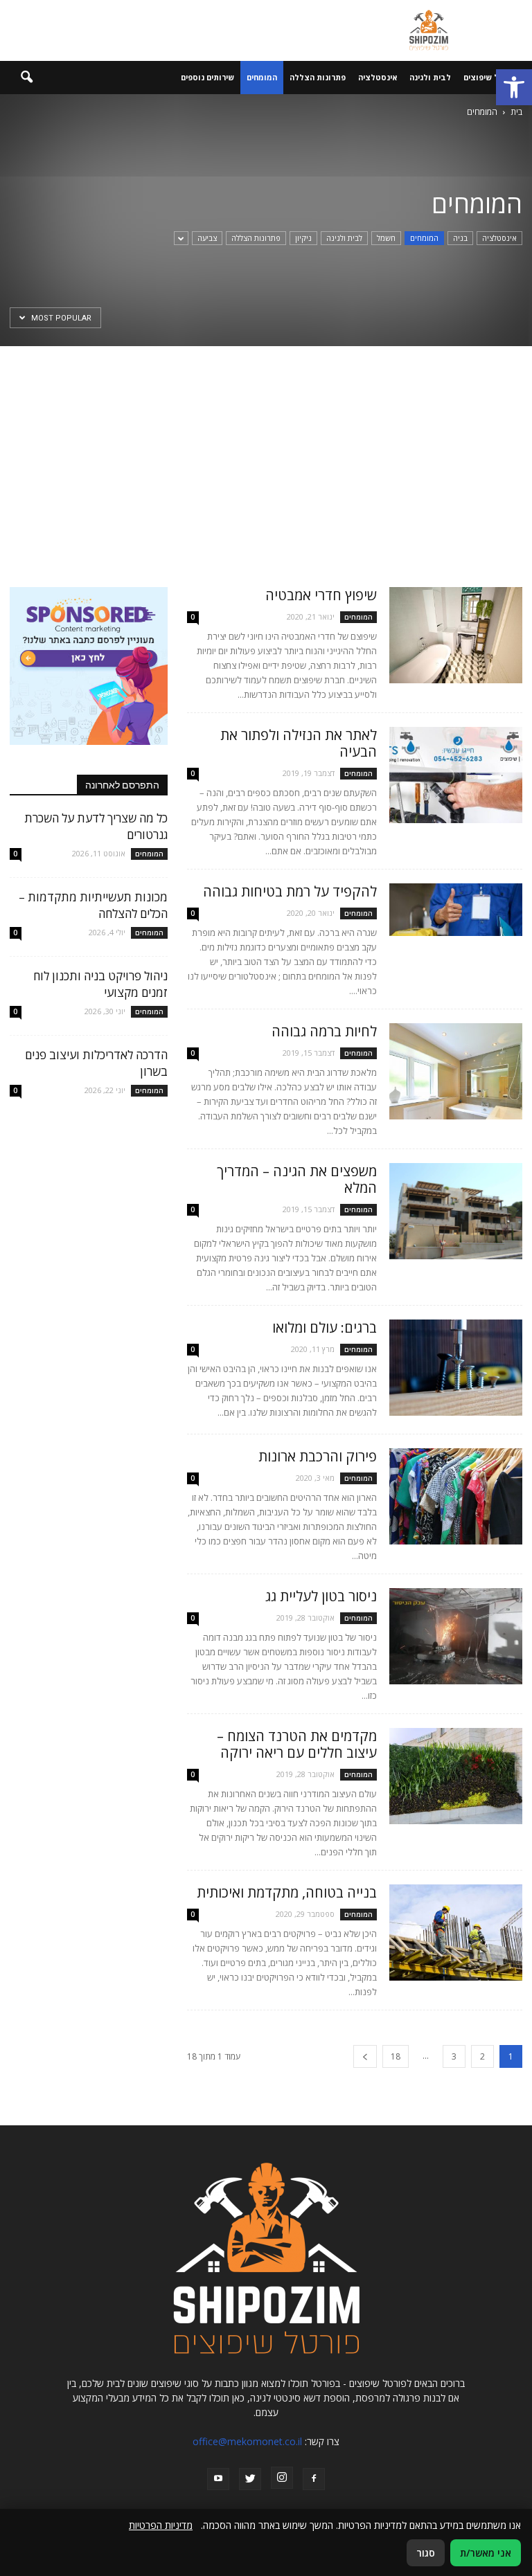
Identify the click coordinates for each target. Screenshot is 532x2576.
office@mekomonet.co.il (247, 2441)
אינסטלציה (378, 77)
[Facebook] (314, 2479)
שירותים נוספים (207, 77)
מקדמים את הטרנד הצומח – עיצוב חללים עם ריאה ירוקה (297, 1744)
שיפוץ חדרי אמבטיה (321, 595)
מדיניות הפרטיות (161, 2525)
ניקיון (303, 238)
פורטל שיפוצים (490, 77)
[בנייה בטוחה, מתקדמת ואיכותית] (456, 1933)
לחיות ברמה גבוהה (324, 1031)
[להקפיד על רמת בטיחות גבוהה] (456, 910)
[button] (514, 87)
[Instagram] (282, 2478)
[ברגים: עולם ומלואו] (456, 1368)
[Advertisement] (266, 450)
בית (516, 112)
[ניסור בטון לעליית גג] (456, 1636)
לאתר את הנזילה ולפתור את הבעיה (299, 743)
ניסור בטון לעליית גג (321, 1596)
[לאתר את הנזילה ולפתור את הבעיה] (456, 775)
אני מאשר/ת (486, 2553)
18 (396, 2056)
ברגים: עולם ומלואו (325, 1327)
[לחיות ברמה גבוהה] (456, 1071)
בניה (460, 238)
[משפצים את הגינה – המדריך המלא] (456, 1211)
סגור (426, 2553)
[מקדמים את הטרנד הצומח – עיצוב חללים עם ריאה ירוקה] (456, 1776)
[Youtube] (218, 2479)
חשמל (386, 238)
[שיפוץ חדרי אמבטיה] (456, 635)
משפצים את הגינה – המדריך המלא (297, 1179)
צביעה (207, 238)
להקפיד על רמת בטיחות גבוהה (290, 891)
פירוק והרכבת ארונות (318, 1456)
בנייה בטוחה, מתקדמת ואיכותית (287, 1892)
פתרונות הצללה (318, 77)
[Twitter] (250, 2479)
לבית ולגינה (430, 77)
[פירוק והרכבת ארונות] (456, 1496)
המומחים (262, 77)
